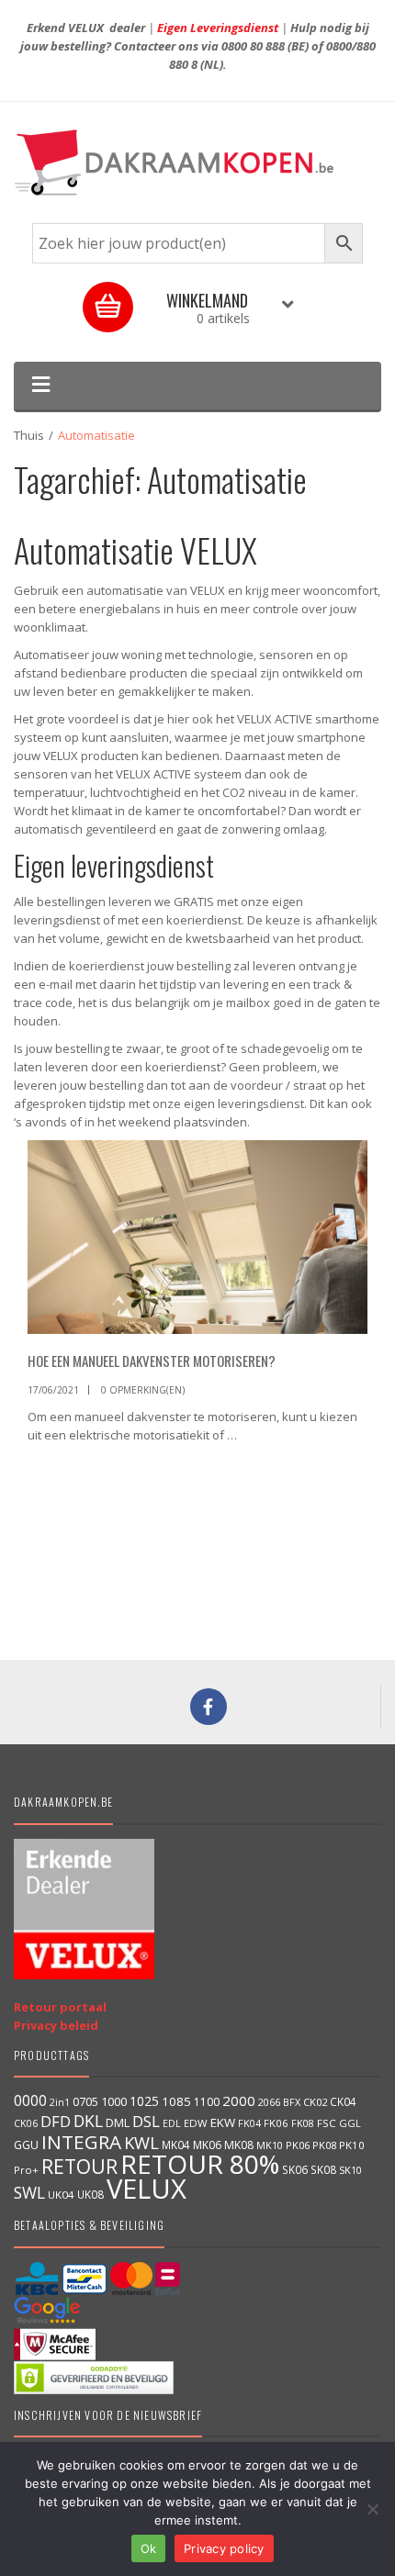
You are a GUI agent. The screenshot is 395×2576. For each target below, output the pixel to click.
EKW (223, 2122)
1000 (114, 2101)
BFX (292, 2102)
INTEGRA (81, 2142)
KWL (141, 2142)
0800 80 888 (253, 46)
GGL (350, 2123)
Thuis (29, 435)
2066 (269, 2102)
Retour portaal (60, 2007)
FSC (327, 2123)
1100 (207, 2102)
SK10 (350, 2170)
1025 (144, 2101)
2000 (239, 2100)
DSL (146, 2121)
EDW (196, 2123)
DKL (88, 2121)
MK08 (239, 2145)
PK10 (352, 2145)
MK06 (207, 2145)
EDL (172, 2123)
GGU (26, 2145)
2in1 (60, 2102)
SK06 (295, 2169)
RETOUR (79, 2166)
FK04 (249, 2123)
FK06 (276, 2123)
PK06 (298, 2145)
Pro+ (26, 2170)
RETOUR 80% (200, 2164)
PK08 (324, 2145)
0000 (30, 2100)
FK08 (303, 2123)
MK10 (270, 2145)
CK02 (315, 2102)
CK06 (26, 2123)
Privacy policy (224, 2548)
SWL (29, 2192)
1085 (176, 2101)
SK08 (323, 2169)
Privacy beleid (56, 2025)
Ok (149, 2548)
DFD (56, 2121)
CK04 (343, 2101)
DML (118, 2122)
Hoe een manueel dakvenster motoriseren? (152, 1361)
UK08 (90, 2194)
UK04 (61, 2195)
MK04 (176, 2145)
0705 (85, 2102)
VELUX (147, 2189)
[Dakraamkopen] (197, 162)
